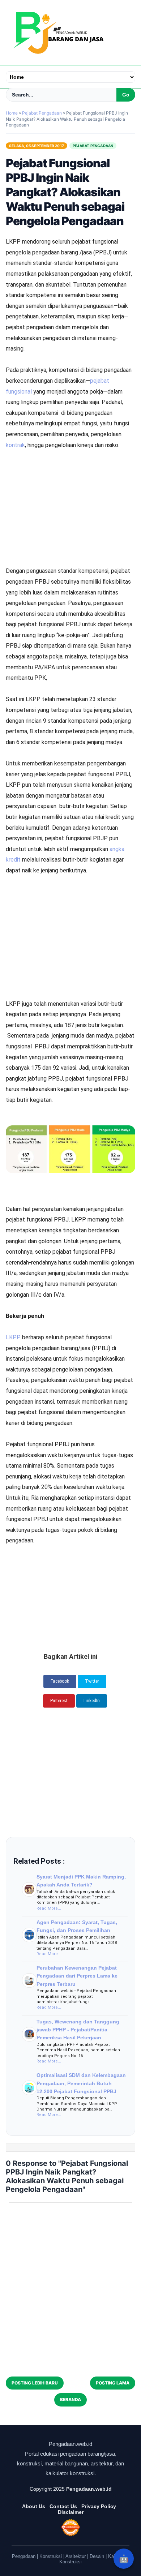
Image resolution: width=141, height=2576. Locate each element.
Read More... (49, 1908)
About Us (34, 2506)
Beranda (70, 2399)
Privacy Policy (99, 2506)
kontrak (15, 445)
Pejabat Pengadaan (93, 146)
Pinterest (59, 1701)
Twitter (92, 1681)
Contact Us (63, 2506)
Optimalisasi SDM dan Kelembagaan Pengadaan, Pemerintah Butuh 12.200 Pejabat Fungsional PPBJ (81, 2083)
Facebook (60, 1681)
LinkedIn (92, 1701)
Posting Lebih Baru (35, 2383)
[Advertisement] (70, 477)
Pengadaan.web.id (89, 2489)
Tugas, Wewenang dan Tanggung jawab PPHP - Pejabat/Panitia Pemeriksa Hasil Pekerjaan (78, 2030)
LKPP (14, 1337)
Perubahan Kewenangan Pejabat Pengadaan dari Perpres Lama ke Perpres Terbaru (77, 1976)
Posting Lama (113, 2383)
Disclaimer (71, 2512)
